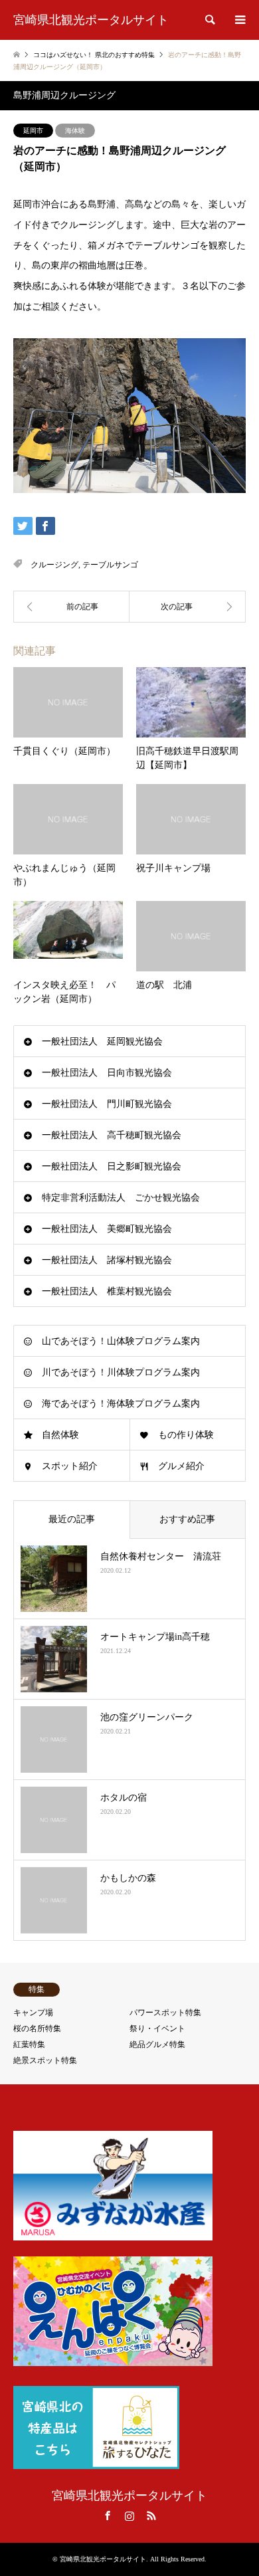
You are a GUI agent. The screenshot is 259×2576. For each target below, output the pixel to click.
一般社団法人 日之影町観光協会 (112, 1166)
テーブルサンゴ (110, 565)
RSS (151, 2516)
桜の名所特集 (37, 2029)
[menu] (239, 20)
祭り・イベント (157, 2029)
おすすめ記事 (187, 1519)
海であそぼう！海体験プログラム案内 (121, 1404)
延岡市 (33, 131)
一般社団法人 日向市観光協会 (107, 1073)
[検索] (209, 20)
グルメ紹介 (181, 1466)
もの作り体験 (186, 1435)
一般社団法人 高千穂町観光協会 (112, 1135)
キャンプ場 (33, 2013)
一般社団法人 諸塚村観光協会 (107, 1260)
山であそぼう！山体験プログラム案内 (121, 1341)
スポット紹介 (70, 1466)
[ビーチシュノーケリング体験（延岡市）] (71, 607)
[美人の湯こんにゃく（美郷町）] (188, 607)
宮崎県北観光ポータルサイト (129, 2496)
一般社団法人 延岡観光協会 (102, 1041)
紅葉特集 (29, 2044)
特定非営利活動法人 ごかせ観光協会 (121, 1198)
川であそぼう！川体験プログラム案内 (121, 1372)
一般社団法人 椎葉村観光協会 (107, 1291)
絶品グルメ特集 (157, 2044)
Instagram (129, 2516)
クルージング (54, 565)
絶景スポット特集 (45, 2060)
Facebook (108, 2516)
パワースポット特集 (165, 2013)
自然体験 (60, 1435)
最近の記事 (72, 1519)
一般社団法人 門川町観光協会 (107, 1104)
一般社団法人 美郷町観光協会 (107, 1229)
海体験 (75, 131)
